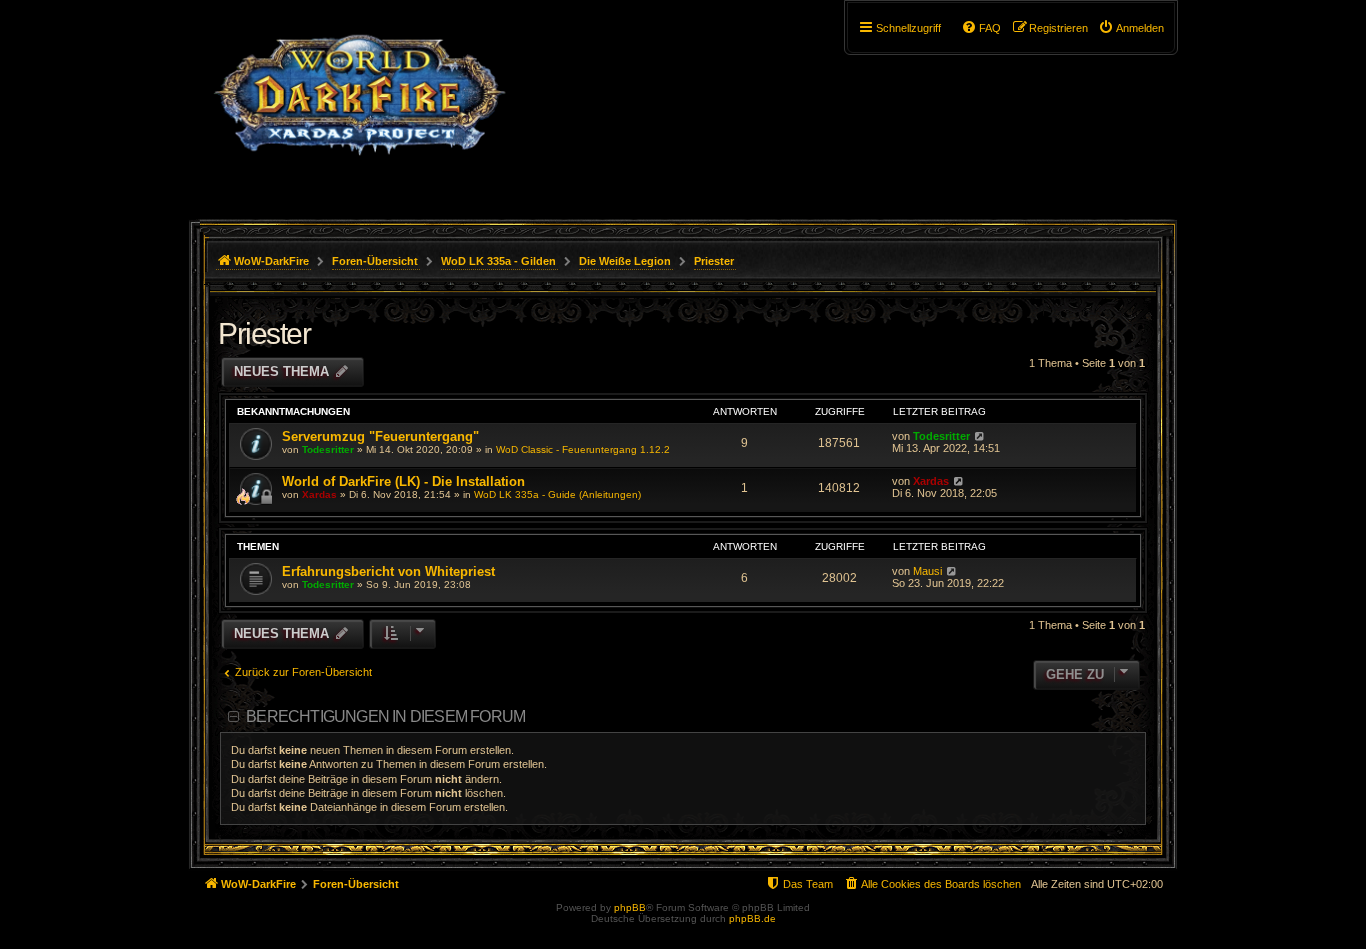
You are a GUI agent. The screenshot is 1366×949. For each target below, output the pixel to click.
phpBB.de (752, 918)
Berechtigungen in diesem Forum (385, 716)
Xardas (319, 494)
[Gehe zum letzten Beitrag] (979, 436)
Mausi (927, 571)
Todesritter (328, 449)
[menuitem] (1131, 28)
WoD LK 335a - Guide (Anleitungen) (557, 494)
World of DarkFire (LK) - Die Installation (403, 481)
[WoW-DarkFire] (359, 105)
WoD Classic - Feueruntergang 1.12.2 (583, 449)
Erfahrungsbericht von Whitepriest (388, 571)
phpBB (630, 907)
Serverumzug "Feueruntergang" (380, 436)
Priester (264, 333)
